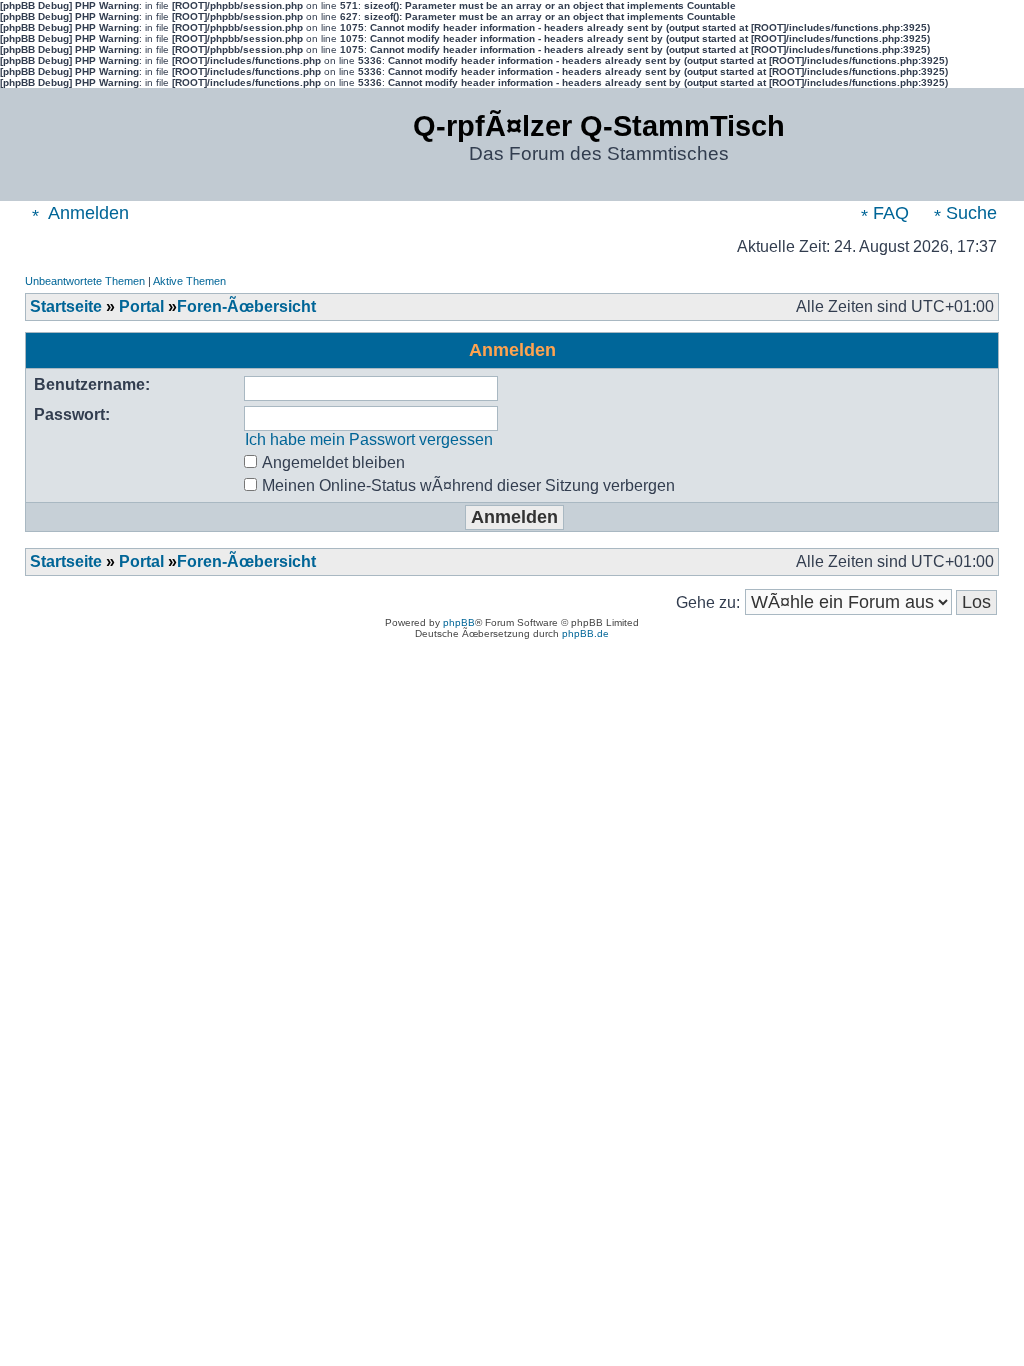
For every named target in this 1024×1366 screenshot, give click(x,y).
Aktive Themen (189, 281)
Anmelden (86, 213)
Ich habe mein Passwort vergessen (369, 439)
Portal (141, 306)
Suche (969, 213)
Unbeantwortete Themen (85, 281)
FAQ (888, 213)
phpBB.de (585, 633)
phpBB (459, 622)
